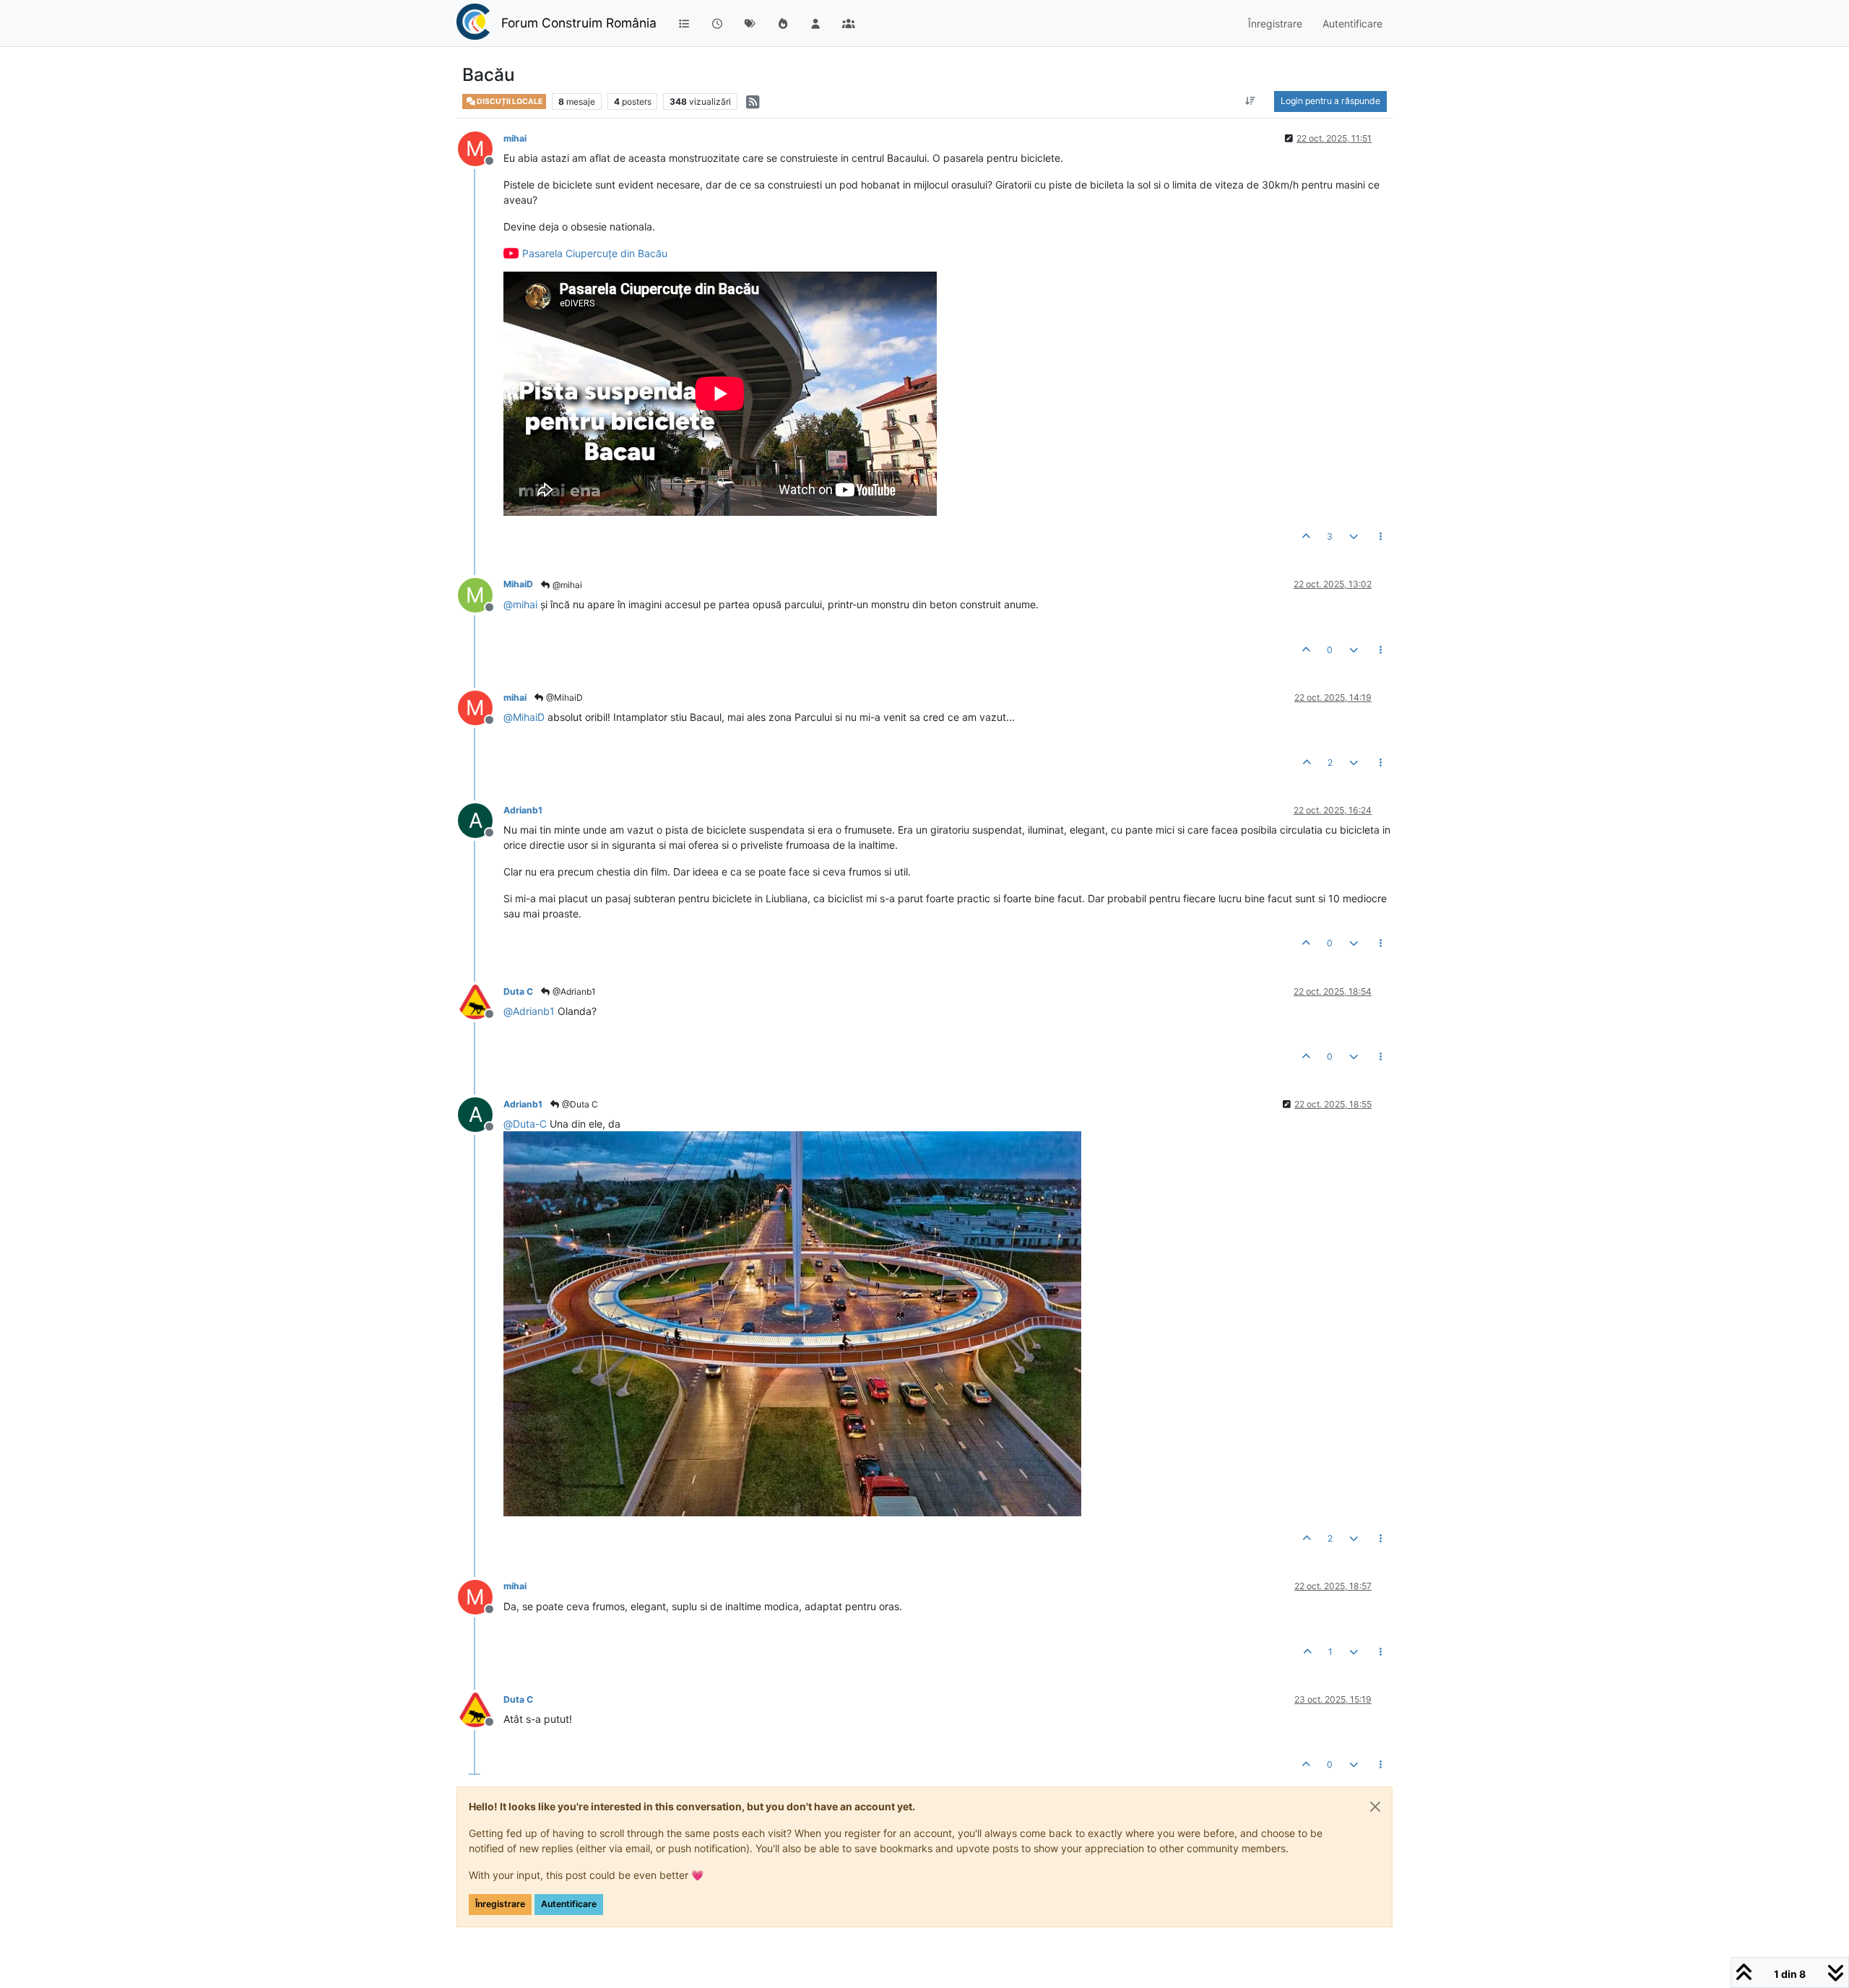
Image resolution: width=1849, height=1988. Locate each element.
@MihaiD (563, 697)
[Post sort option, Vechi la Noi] (1251, 101)
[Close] (1375, 1807)
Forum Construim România (579, 23)
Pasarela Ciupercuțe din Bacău (595, 253)
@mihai (566, 585)
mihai (515, 138)
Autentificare (569, 1904)
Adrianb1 (523, 810)
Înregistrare (500, 1904)
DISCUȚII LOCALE (509, 101)
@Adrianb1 (573, 991)
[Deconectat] (481, 1001)
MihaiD (518, 584)
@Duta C (579, 1104)
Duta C (518, 991)
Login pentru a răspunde (1330, 101)
